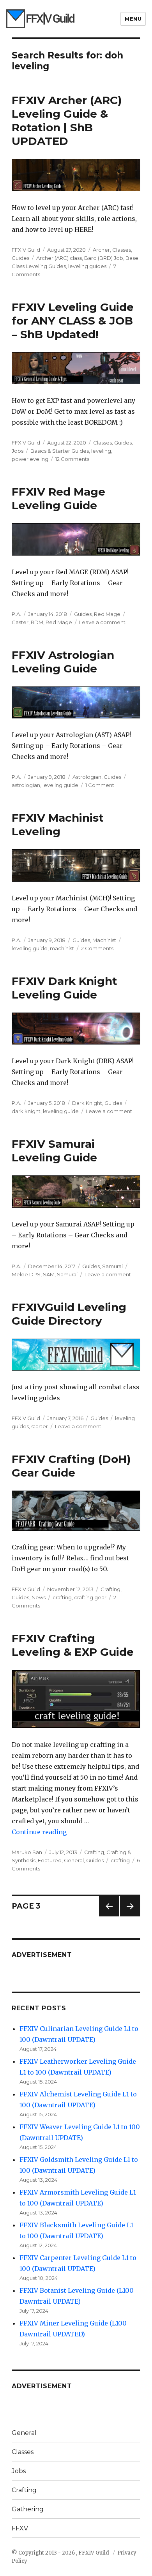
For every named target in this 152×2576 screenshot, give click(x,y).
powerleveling (30, 459)
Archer (101, 250)
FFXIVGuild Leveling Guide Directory (69, 1314)
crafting (62, 1597)
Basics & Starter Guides (60, 451)
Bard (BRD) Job (104, 258)
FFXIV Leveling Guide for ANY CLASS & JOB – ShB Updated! (73, 321)
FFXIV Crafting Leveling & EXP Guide (73, 1645)
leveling (101, 451)
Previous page (109, 1916)
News (39, 1597)
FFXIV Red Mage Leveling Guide (58, 498)
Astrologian (87, 777)
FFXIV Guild (26, 250)
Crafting (110, 1589)
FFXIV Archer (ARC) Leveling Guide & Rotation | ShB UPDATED (67, 121)
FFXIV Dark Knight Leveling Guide (65, 988)
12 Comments (72, 459)
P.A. (16, 614)
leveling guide (60, 785)
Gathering (28, 2509)
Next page (130, 1916)
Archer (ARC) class (59, 258)
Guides (20, 258)
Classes (122, 250)
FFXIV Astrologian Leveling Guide (63, 662)
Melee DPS (26, 1274)
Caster (20, 622)
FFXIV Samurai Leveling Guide (54, 1151)
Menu (133, 19)
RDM (37, 622)
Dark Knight (87, 1103)
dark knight (26, 1111)
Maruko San (27, 1852)
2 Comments (97, 948)
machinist (62, 948)
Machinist (104, 940)
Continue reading (39, 1832)
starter (40, 1426)
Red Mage (107, 614)
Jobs (18, 451)
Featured (50, 1860)
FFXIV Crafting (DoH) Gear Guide (71, 1466)
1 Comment (100, 785)
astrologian (26, 785)
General (74, 1860)
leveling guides (87, 266)
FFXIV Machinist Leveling (58, 825)
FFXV (20, 2528)
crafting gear (90, 1597)
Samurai (112, 1266)
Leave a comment (102, 622)
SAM (49, 1274)
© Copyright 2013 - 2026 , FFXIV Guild (61, 2553)
